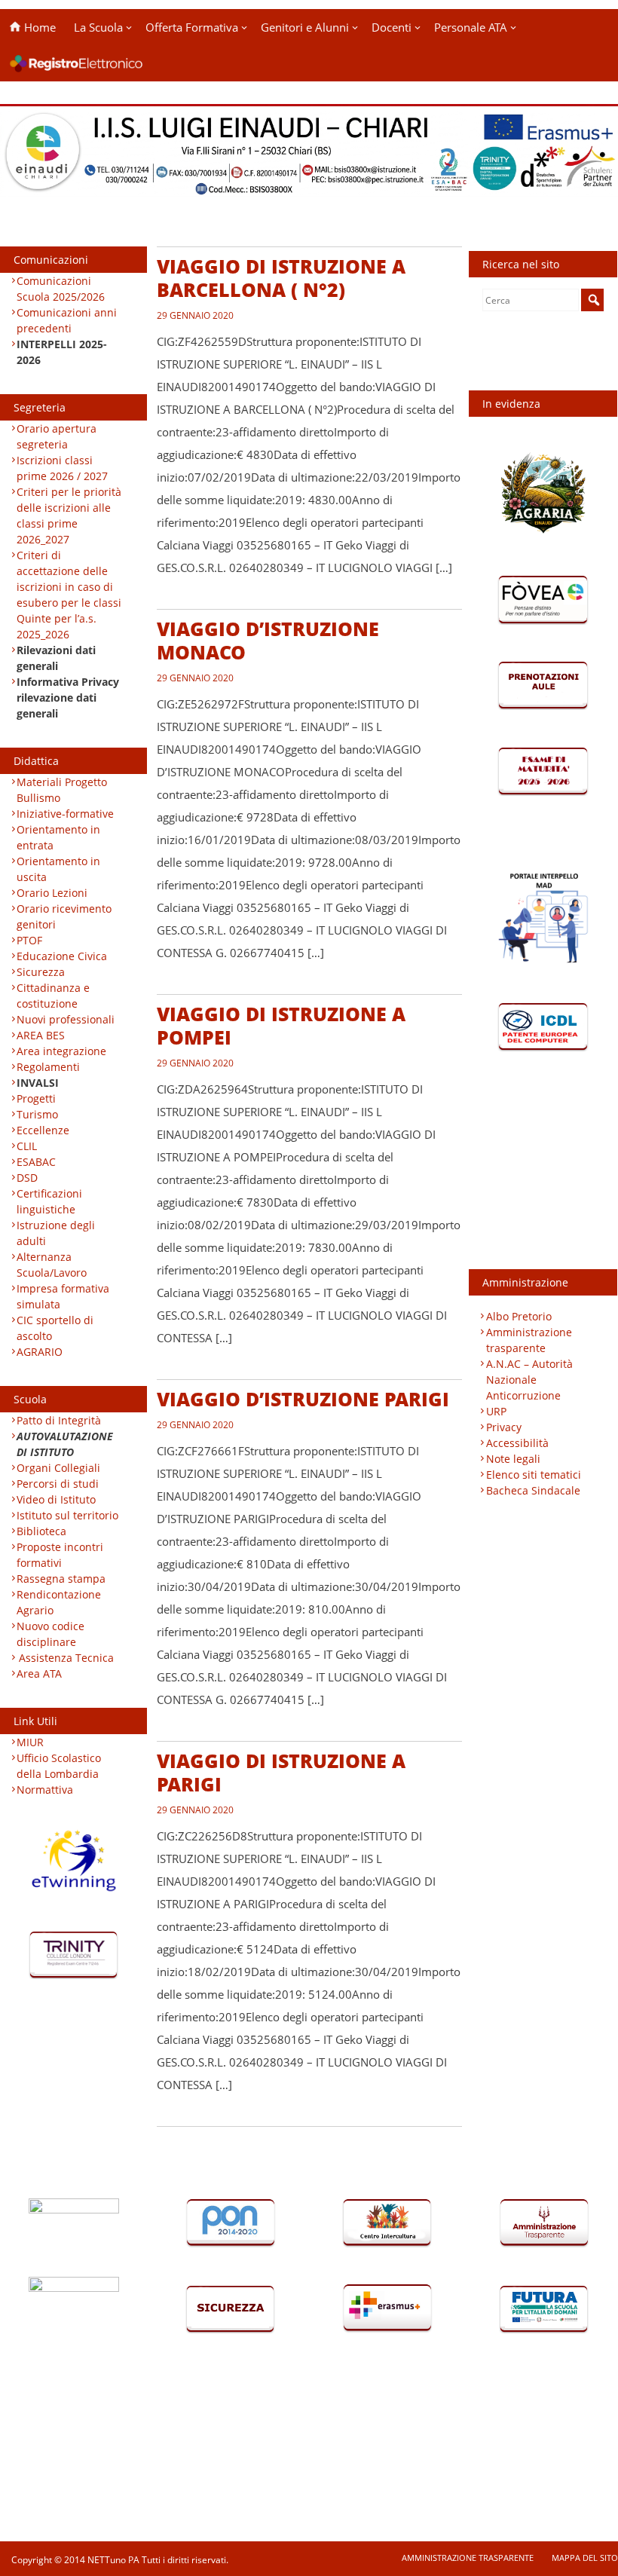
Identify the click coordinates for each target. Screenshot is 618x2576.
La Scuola (98, 27)
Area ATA (39, 1673)
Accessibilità (517, 1443)
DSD (27, 1178)
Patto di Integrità (59, 1420)
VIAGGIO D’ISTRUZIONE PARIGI (303, 1399)
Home (38, 27)
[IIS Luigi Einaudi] (309, 187)
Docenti (392, 27)
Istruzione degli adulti (56, 1233)
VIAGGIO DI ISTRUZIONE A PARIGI (281, 1772)
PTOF (29, 940)
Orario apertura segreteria (57, 436)
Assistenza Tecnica (66, 1658)
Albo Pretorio (519, 1316)
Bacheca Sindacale (533, 1490)
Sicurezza (41, 972)
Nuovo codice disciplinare (50, 1634)
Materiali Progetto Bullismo (62, 790)
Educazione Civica (63, 956)
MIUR (30, 1742)
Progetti (36, 1098)
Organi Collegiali (58, 1468)
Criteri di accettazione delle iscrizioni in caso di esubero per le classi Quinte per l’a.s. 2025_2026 (69, 595)
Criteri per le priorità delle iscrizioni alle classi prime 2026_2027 (69, 516)
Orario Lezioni (52, 893)
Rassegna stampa (61, 1579)
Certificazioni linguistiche (49, 1201)
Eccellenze (43, 1130)
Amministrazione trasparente (529, 1340)
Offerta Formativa (192, 27)
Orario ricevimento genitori (64, 916)
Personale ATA (471, 27)
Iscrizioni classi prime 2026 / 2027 (62, 468)
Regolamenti (48, 1067)
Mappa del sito (585, 2558)
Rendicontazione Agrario (59, 1602)
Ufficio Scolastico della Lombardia (59, 1766)
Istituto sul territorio (67, 1515)
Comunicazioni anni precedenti (67, 320)
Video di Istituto (56, 1499)
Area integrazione (61, 1051)
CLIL (27, 1146)
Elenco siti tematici (534, 1475)
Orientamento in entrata (58, 837)
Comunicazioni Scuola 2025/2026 (61, 289)
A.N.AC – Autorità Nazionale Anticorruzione (529, 1380)
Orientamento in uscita (58, 869)
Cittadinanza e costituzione (53, 996)
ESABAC (36, 1162)
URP (496, 1411)
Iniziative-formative (65, 814)
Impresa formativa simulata (63, 1296)
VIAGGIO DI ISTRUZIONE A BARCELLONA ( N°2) (281, 278)
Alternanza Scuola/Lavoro (52, 1265)
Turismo (37, 1114)
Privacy (504, 1427)
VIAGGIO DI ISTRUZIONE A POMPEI (281, 1025)
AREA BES (41, 1035)
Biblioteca (41, 1531)
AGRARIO (40, 1352)
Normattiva (45, 1790)
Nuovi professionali (66, 1019)
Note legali (513, 1459)
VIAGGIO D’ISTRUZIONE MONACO (268, 640)
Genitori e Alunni (305, 27)
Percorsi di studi (58, 1484)
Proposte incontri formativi (60, 1555)
